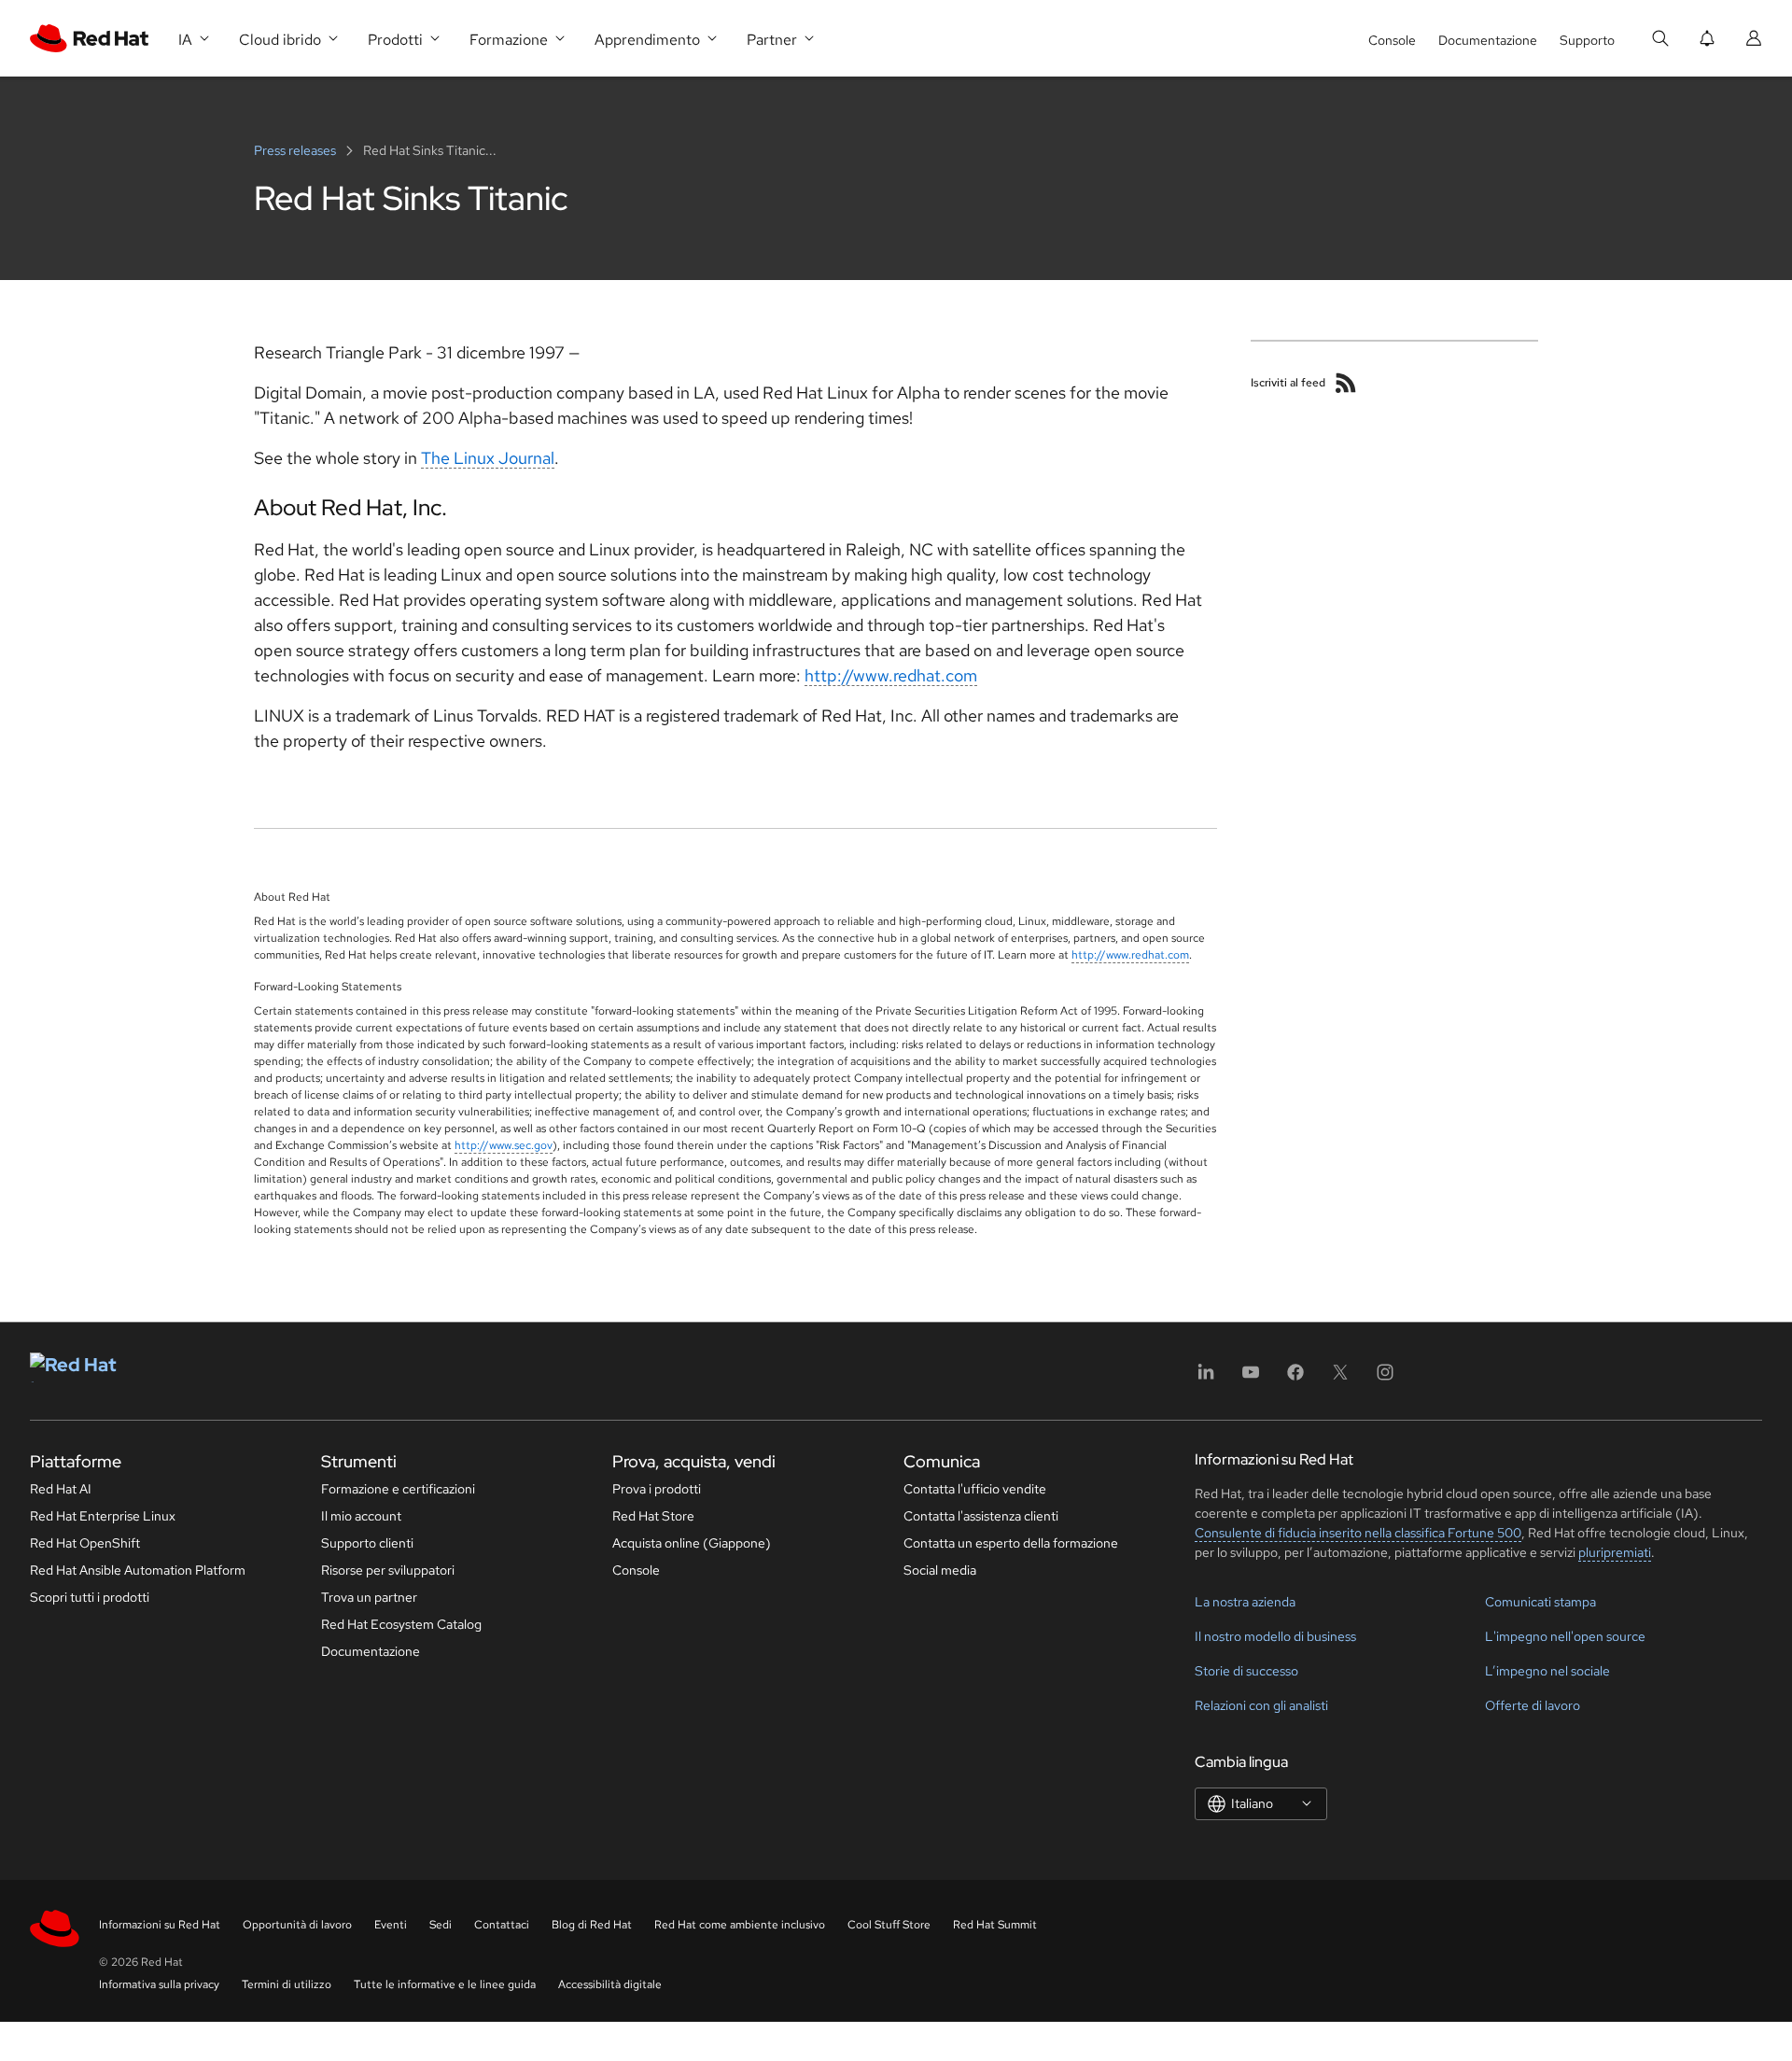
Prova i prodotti (657, 1489)
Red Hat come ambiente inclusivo (740, 1925)
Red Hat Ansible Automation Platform (138, 1570)
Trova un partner (369, 1597)
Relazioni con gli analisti (1261, 1705)
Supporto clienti (367, 1543)
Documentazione (1488, 40)
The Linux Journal (488, 458)
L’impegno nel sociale (1547, 1671)
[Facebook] (1295, 1378)
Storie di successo (1246, 1671)
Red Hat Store (653, 1516)
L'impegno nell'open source (1565, 1636)
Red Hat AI (61, 1489)
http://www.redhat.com (891, 675)
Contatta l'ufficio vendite (975, 1489)
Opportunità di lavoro (297, 1925)
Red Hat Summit (995, 1925)
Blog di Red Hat (592, 1925)
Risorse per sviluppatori (388, 1570)
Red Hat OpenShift (85, 1543)
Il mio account (361, 1516)
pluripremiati (1615, 1552)
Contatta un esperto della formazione (1011, 1543)
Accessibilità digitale (610, 1984)
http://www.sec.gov (504, 1145)
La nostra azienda (1245, 1602)
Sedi (441, 1925)
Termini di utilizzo (287, 1984)
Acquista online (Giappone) (692, 1543)
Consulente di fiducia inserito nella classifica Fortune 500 (1358, 1533)
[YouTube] (1251, 1378)
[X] (1340, 1378)
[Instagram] (1385, 1378)
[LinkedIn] (1206, 1378)
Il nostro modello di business (1275, 1636)
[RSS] (1346, 383)
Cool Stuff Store (889, 1925)
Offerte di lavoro (1533, 1705)
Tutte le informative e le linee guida (445, 1984)
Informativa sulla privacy (159, 1984)
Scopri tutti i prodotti (90, 1597)
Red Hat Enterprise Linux (103, 1516)
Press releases (296, 150)
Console (1392, 40)
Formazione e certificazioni (398, 1489)
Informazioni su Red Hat (160, 1925)
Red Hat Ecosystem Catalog (401, 1624)
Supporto (1587, 40)
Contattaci (502, 1925)
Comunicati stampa (1540, 1602)
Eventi (391, 1925)
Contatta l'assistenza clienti (981, 1516)
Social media (940, 1570)
